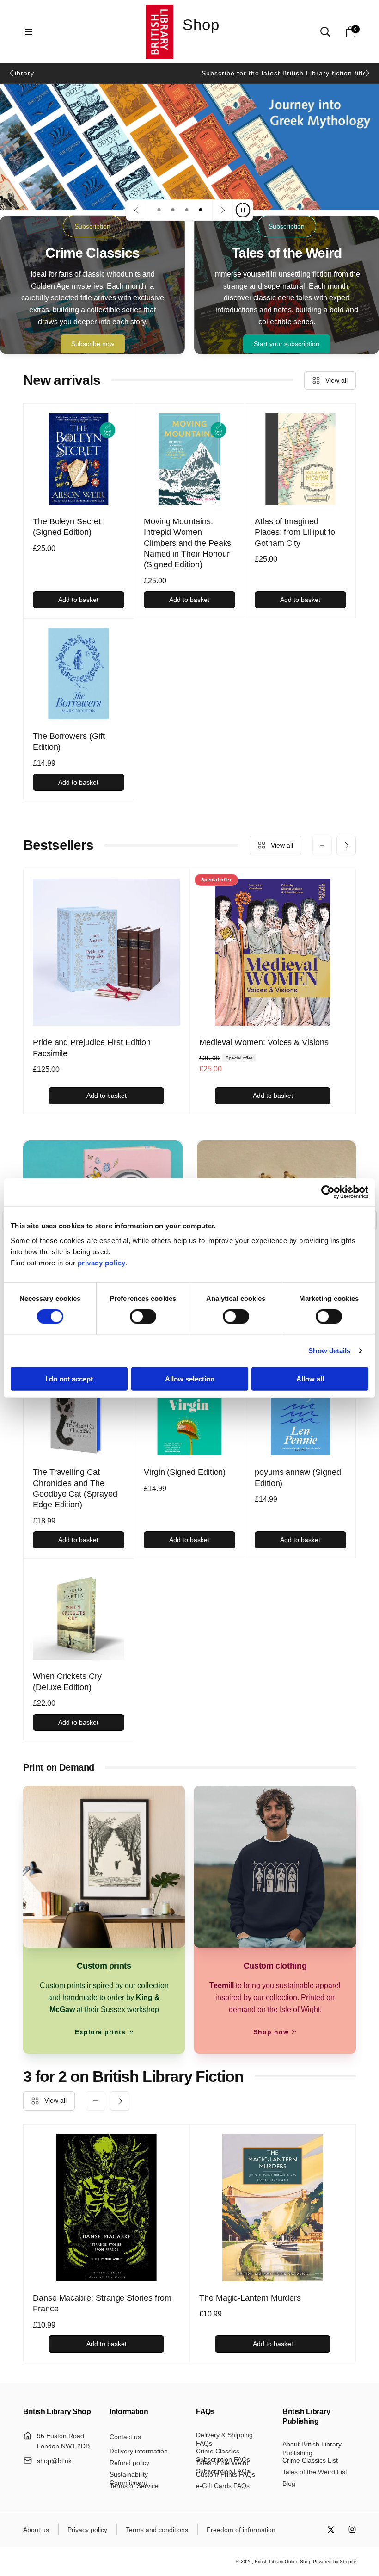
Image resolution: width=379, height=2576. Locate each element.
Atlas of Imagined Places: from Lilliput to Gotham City (295, 532)
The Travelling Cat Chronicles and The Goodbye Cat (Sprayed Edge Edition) (75, 1488)
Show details (329, 1351)
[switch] (143, 1317)
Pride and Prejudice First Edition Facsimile (92, 1048)
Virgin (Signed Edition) (185, 1472)
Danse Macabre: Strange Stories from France (102, 2303)
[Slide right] (367, 73)
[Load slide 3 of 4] (187, 210)
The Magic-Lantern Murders (250, 2298)
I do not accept (69, 1378)
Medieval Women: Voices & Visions (264, 1042)
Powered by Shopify (334, 2561)
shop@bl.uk (54, 2461)
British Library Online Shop (283, 2561)
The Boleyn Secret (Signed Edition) (67, 527)
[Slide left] (12, 73)
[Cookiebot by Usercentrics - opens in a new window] (328, 1192)
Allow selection (190, 1378)
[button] (29, 32)
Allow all (310, 1378)
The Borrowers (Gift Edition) (69, 741)
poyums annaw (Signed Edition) (298, 1477)
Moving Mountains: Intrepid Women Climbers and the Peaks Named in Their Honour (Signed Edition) (187, 543)
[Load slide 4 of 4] (201, 210)
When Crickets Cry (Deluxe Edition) (67, 1681)
